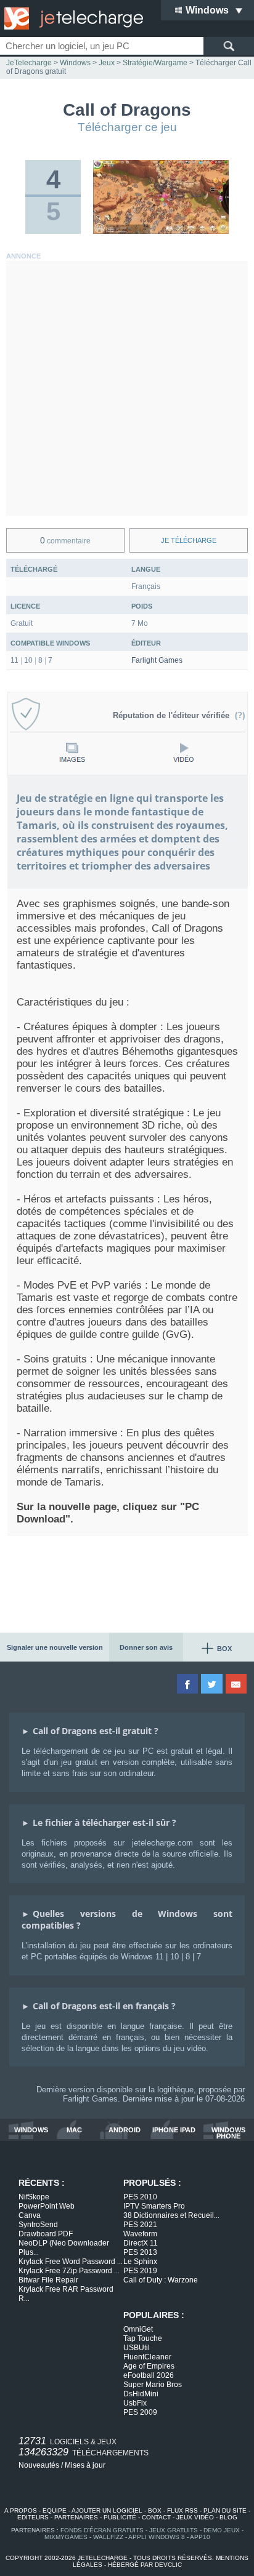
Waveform (140, 2234)
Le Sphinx (140, 2262)
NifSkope (34, 2197)
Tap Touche (143, 2338)
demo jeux (222, 2530)
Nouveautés (39, 2465)
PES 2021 (140, 2225)
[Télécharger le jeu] (161, 231)
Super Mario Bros (153, 2385)
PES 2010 (140, 2197)
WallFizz (108, 2537)
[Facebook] (188, 1684)
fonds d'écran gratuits (102, 2530)
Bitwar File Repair (48, 2280)
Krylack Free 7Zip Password (69, 2271)
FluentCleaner (147, 2357)
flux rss (182, 2510)
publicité (120, 2517)
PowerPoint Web (47, 2206)
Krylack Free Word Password (71, 2262)
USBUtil (137, 2348)
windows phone (228, 2133)
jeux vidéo (195, 2517)
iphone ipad (174, 2130)
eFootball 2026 (149, 2375)
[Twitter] (212, 1684)
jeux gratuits (174, 2530)
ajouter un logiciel (107, 2510)
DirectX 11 (141, 2243)
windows (31, 2130)
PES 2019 (140, 2271)
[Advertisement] (127, 389)
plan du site (225, 2510)
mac (74, 2130)
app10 (200, 2537)
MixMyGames (66, 2537)
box (155, 2510)
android (125, 2130)
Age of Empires (149, 2366)
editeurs (33, 2517)
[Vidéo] (183, 752)
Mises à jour (85, 2465)
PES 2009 (140, 2412)
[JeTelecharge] (71, 18)
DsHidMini (141, 2394)
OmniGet (138, 2329)
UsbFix (135, 2403)
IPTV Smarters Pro (154, 2206)
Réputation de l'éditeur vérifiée (174, 715)
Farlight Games (157, 660)
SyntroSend (38, 2225)
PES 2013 (140, 2252)
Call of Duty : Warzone (161, 2280)
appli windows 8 (157, 2537)
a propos (21, 2510)
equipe (55, 2510)
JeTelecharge (29, 63)
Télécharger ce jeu (127, 127)
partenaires (76, 2517)
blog (228, 2517)
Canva (30, 2215)
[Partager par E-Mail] (237, 1684)
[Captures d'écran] (72, 752)
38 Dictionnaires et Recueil (171, 2215)
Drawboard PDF (46, 2234)
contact (156, 2517)
